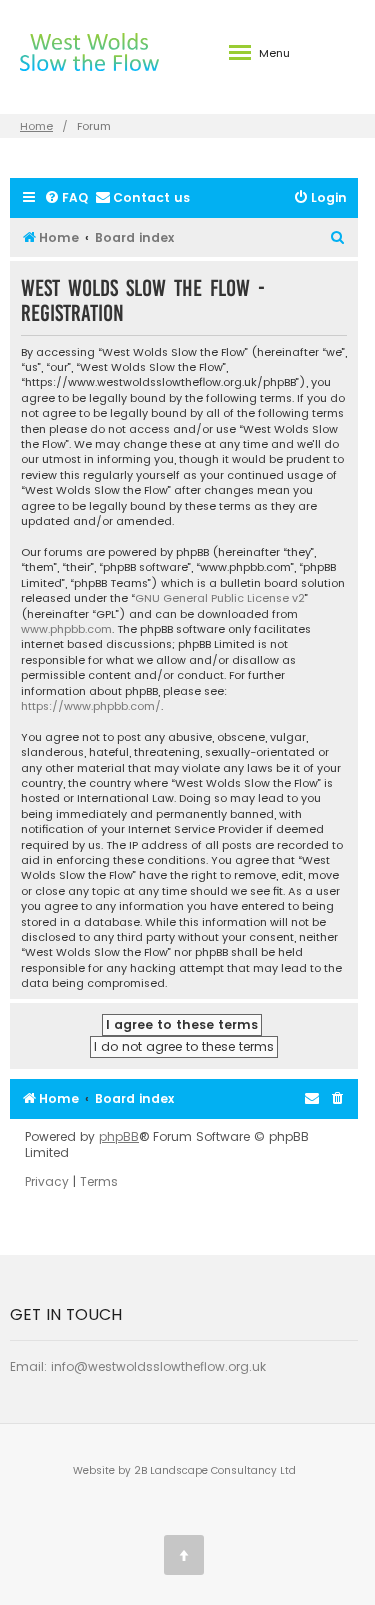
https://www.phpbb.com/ (91, 706)
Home (36, 126)
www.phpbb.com (66, 629)
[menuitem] (66, 198)
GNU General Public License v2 (220, 598)
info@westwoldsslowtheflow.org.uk (158, 1366)
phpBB (119, 1137)
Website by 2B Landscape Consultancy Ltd (184, 1470)
